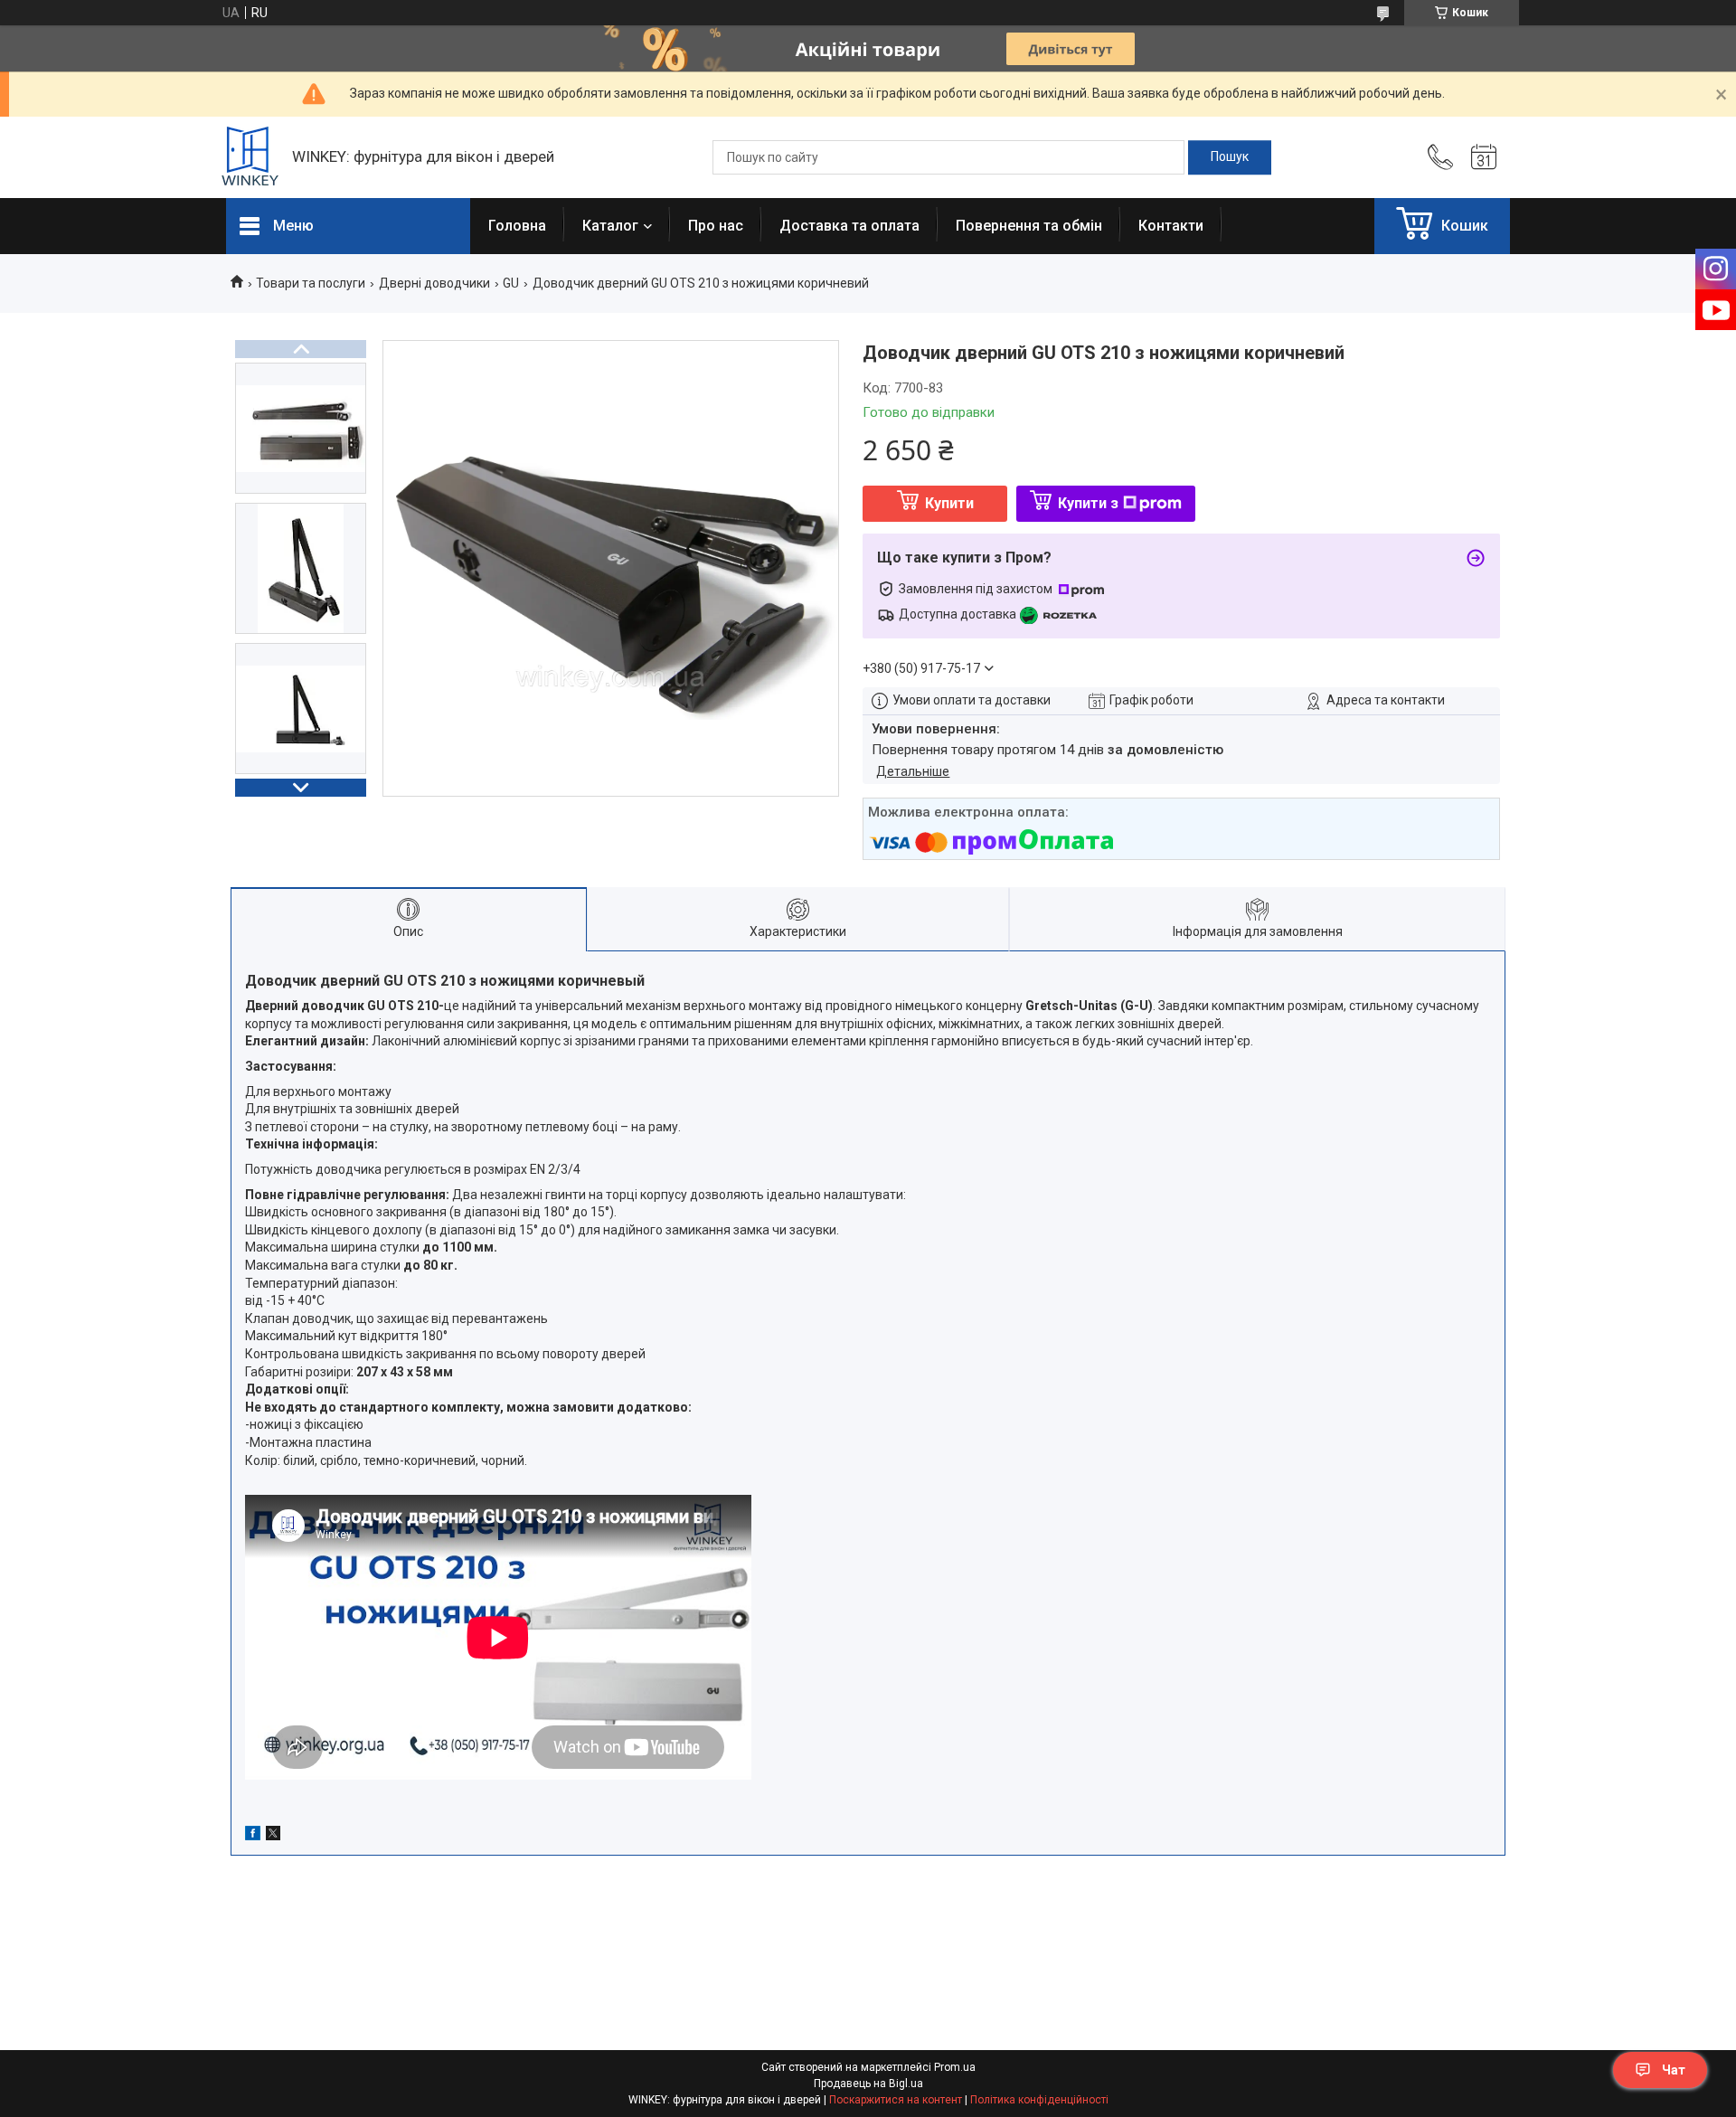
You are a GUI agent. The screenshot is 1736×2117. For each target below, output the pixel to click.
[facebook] (253, 1836)
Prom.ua (955, 2067)
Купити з (1088, 503)
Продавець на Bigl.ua (868, 2084)
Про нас (716, 226)
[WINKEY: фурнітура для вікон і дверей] (250, 158)
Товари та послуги (311, 283)
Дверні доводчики (434, 283)
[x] (273, 1836)
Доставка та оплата (849, 226)
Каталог (610, 226)
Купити (949, 503)
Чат (1674, 2070)
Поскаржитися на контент (896, 2100)
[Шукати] (1230, 157)
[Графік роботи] (1484, 157)
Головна (517, 226)
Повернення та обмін (1029, 226)
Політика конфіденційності (1039, 2100)
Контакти (1171, 226)
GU (511, 283)
